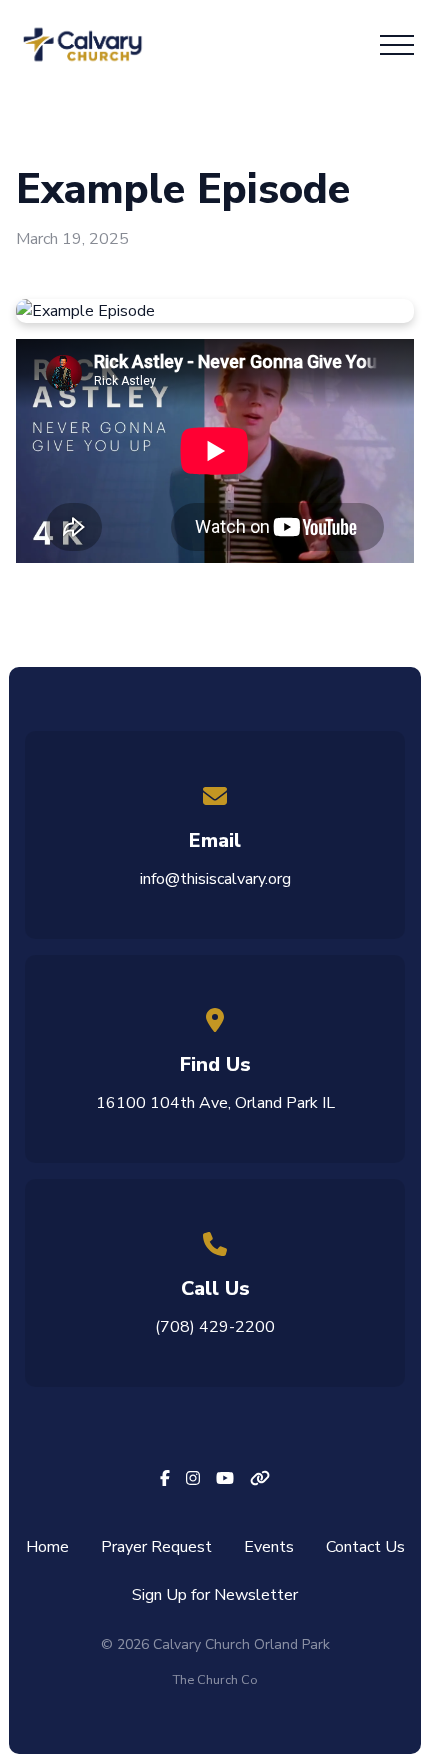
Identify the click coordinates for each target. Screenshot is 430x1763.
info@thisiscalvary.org (215, 879)
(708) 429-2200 (215, 1327)
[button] (397, 45)
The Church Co (215, 1680)
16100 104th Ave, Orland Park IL (215, 1103)
